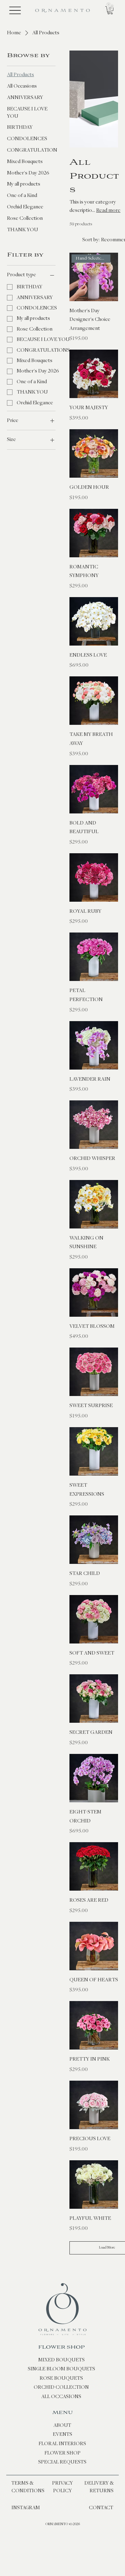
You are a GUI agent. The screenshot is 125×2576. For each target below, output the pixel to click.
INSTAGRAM (26, 2508)
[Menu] (15, 11)
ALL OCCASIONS (61, 2397)
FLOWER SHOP (61, 2347)
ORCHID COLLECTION (61, 2387)
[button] (110, 10)
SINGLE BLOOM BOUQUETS (61, 2369)
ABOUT (62, 2425)
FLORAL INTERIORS (62, 2444)
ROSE (47, 2378)
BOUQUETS (69, 2378)
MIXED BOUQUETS (61, 2360)
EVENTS (62, 2434)
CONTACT (101, 2508)
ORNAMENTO (57, 2524)
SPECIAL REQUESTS (62, 2462)
